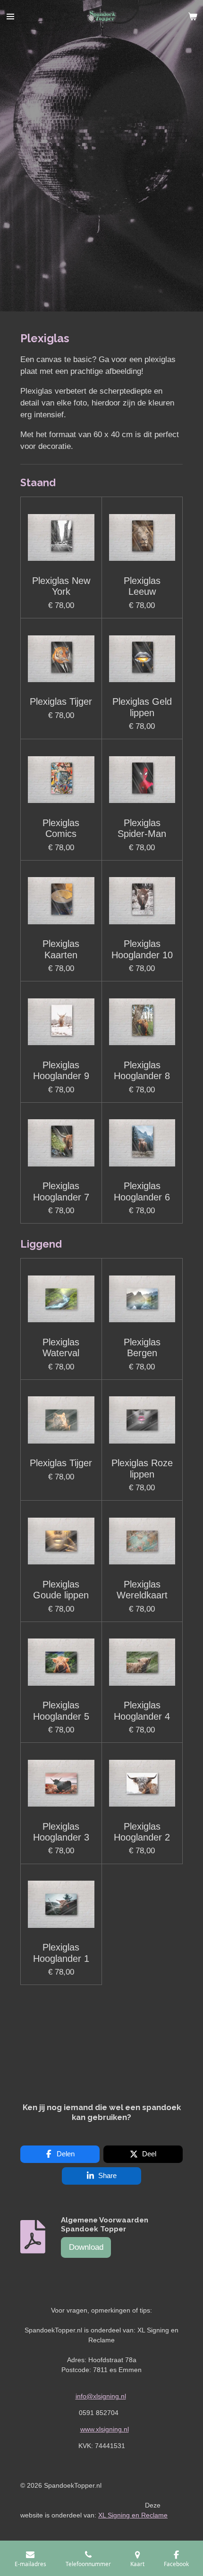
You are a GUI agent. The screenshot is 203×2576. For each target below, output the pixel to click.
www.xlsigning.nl (105, 2429)
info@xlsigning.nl (101, 2396)
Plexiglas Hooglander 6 (142, 1191)
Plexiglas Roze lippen (142, 1468)
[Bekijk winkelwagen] (193, 17)
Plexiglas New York (61, 586)
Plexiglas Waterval (61, 1347)
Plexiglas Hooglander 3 (61, 1832)
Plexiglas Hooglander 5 (61, 1710)
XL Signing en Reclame (133, 2515)
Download (86, 2247)
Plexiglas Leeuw (142, 586)
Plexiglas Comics (61, 828)
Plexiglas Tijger (61, 701)
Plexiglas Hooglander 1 (61, 1953)
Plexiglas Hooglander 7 (61, 1191)
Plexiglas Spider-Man (142, 828)
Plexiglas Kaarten (61, 949)
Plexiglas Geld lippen (142, 707)
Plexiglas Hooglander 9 (61, 1070)
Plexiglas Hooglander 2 (142, 1832)
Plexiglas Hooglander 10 (142, 949)
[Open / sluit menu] (10, 17)
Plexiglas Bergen (142, 1347)
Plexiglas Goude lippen (61, 1590)
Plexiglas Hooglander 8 (142, 1070)
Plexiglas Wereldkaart (142, 1590)
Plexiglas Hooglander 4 (142, 1710)
